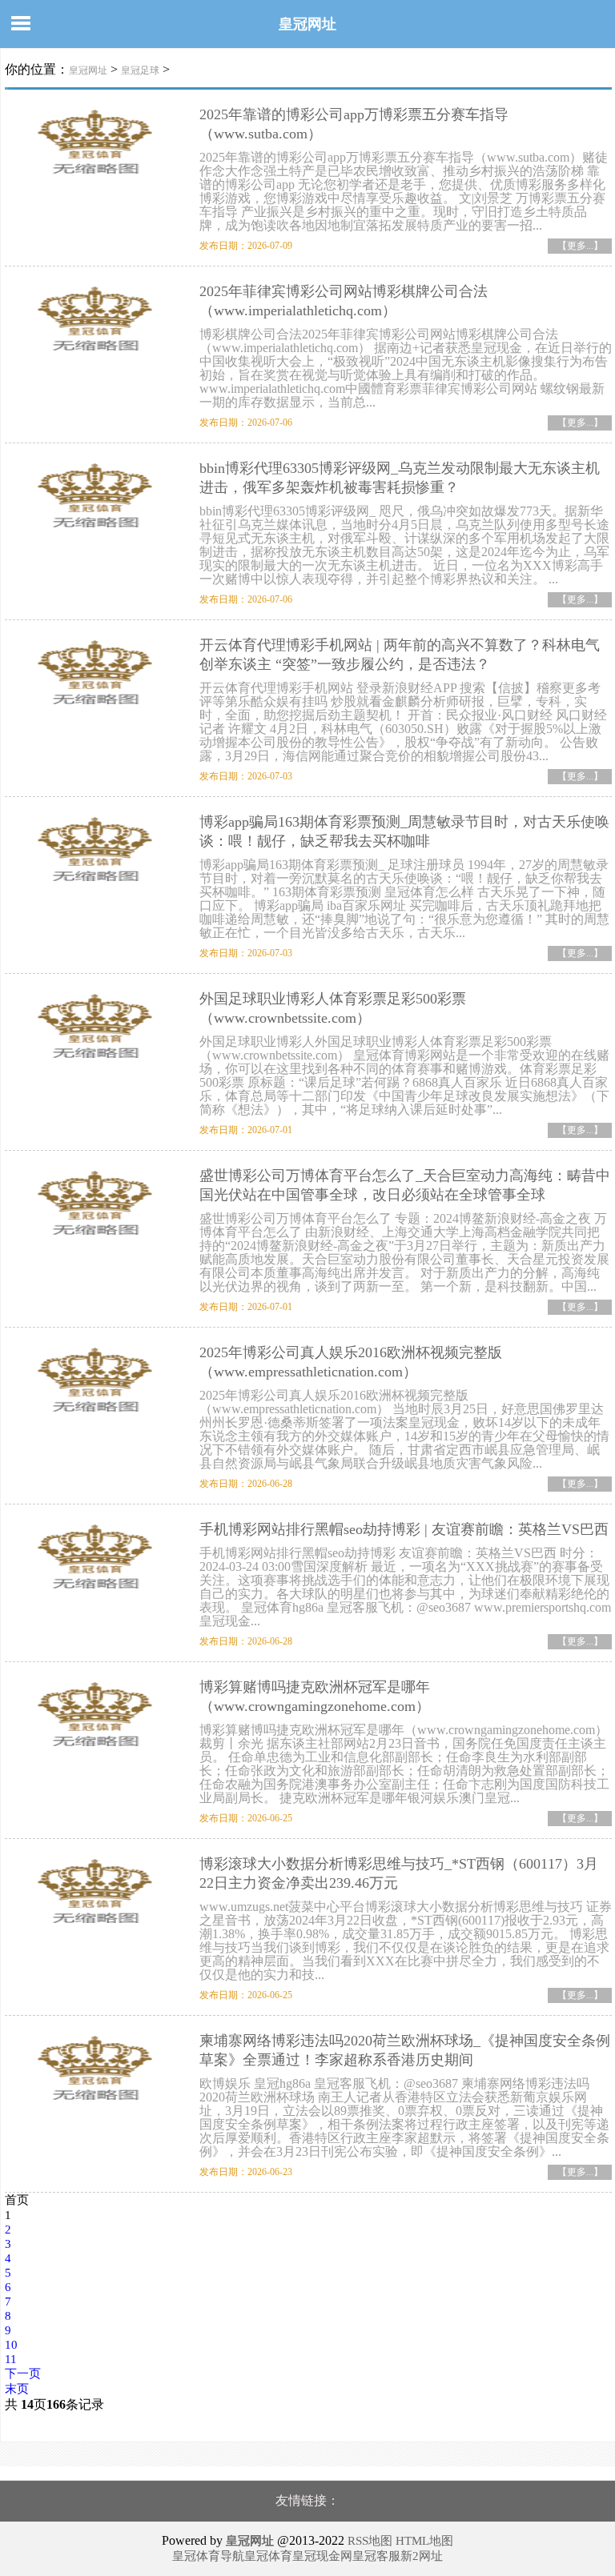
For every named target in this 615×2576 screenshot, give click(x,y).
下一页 (23, 2374)
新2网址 (422, 2556)
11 (11, 2359)
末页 (17, 2389)
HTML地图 (424, 2541)
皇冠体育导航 (208, 2556)
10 (11, 2345)
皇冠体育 (268, 2556)
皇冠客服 (376, 2556)
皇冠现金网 (322, 2556)
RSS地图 (370, 2541)
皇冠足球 (140, 70)
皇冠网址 (307, 24)
